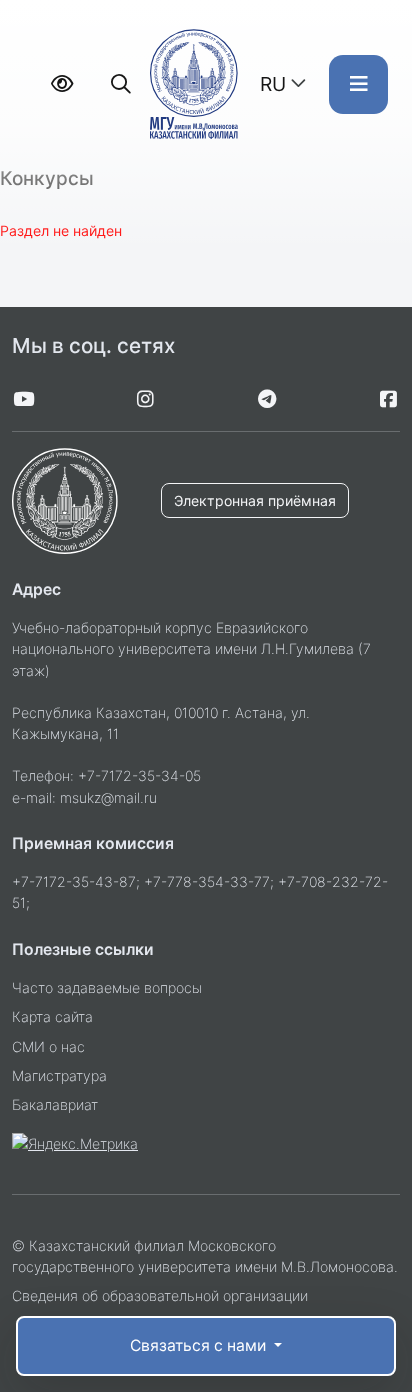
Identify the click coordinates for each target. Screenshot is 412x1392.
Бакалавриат (55, 1104)
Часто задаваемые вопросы (107, 987)
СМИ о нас (48, 1046)
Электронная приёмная (255, 500)
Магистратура (59, 1075)
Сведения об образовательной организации (160, 1295)
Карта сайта (52, 1016)
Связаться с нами (200, 1345)
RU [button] (273, 84)
